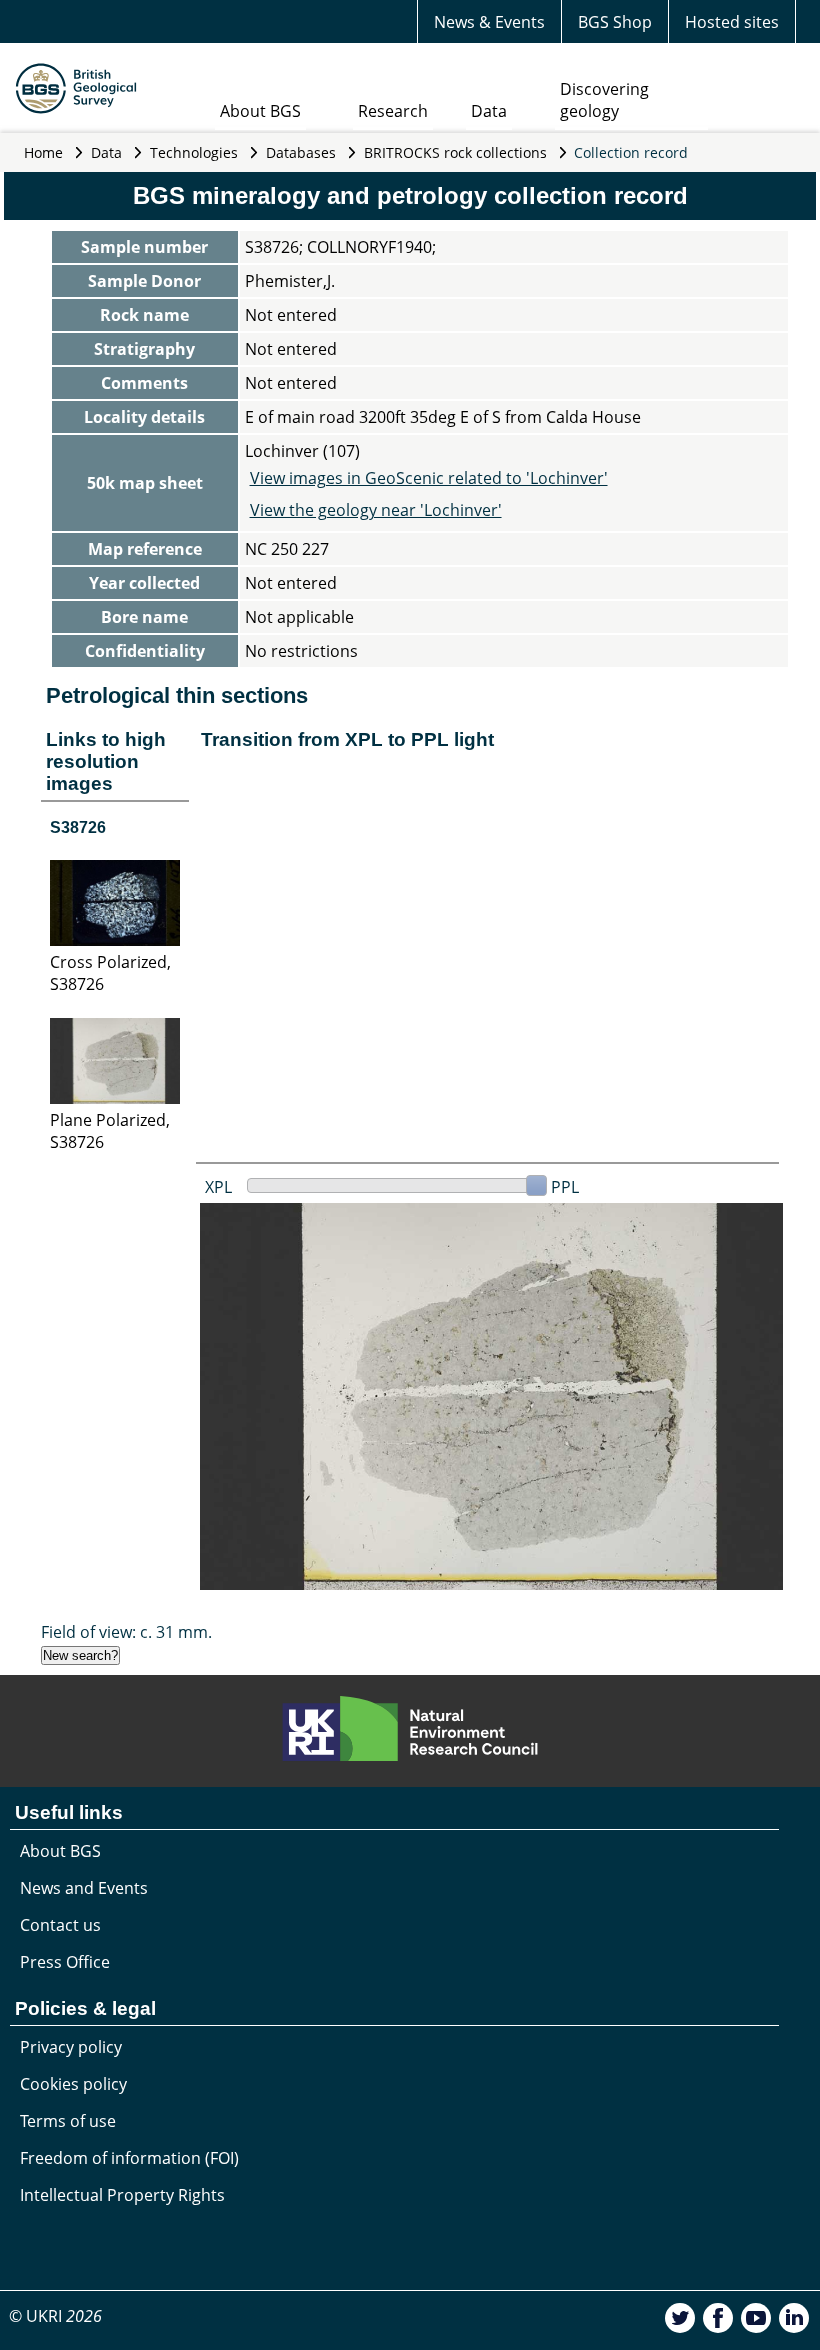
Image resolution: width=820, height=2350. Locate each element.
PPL (565, 1187)
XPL (218, 1187)
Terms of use (68, 2121)
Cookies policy (73, 2084)
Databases (301, 152)
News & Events (489, 22)
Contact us (60, 1925)
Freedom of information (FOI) (129, 2158)
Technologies (194, 152)
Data (489, 111)
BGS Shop (615, 22)
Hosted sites (732, 22)
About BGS (260, 111)
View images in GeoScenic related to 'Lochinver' (429, 478)
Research (393, 111)
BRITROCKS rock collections (455, 152)
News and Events (84, 1888)
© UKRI (55, 2316)
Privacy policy (71, 2047)
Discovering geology (604, 100)
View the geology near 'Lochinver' (376, 510)
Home (43, 152)
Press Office (65, 1962)
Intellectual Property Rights (122, 2195)
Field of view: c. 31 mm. (126, 1632)
